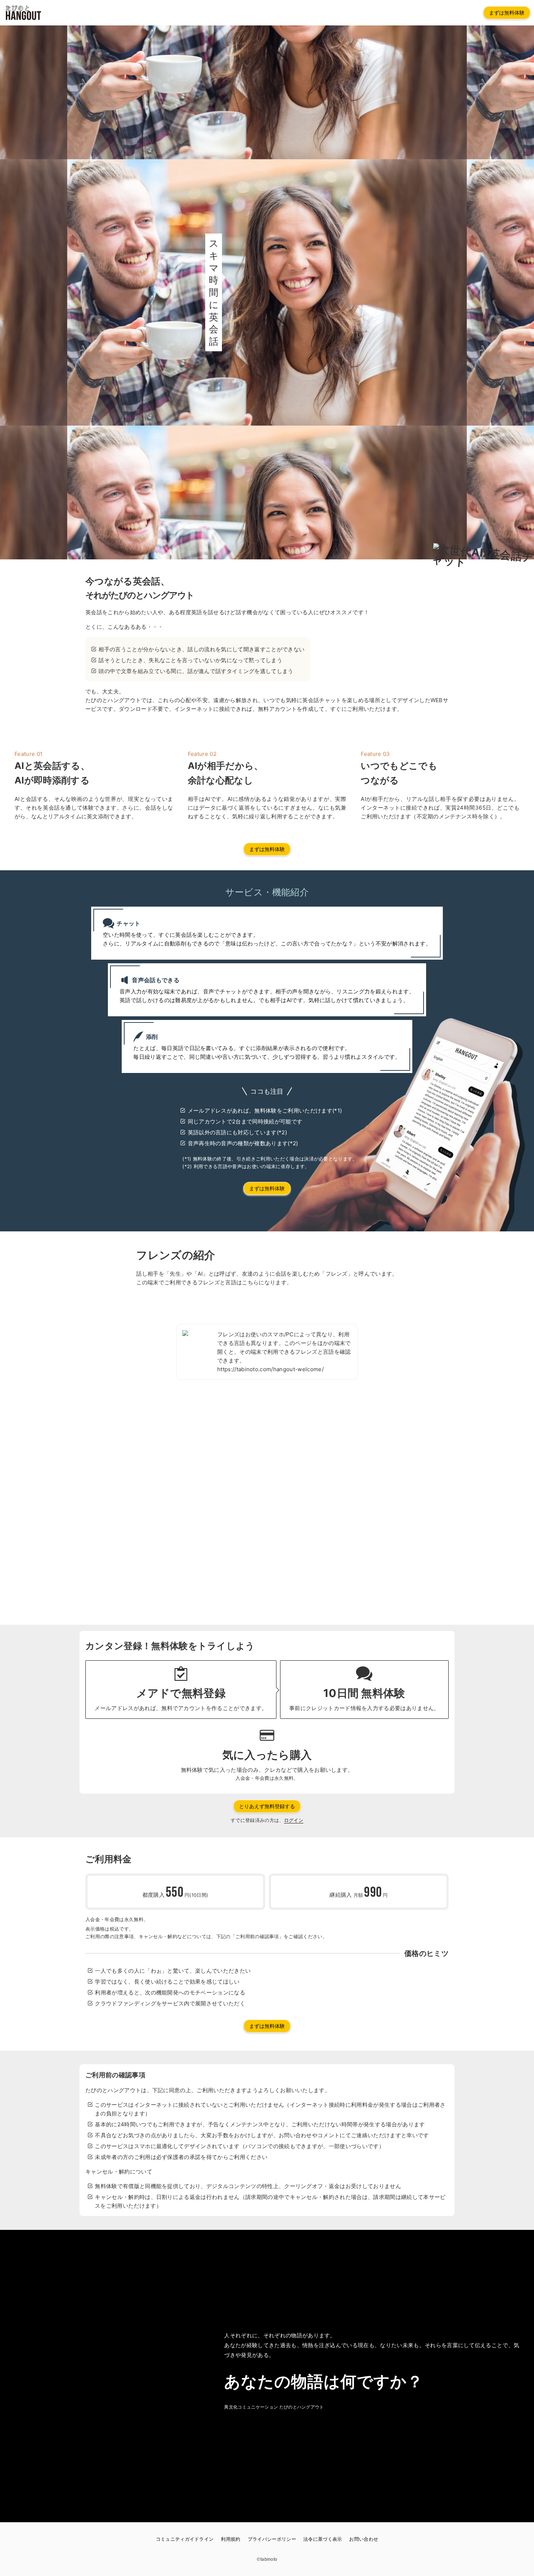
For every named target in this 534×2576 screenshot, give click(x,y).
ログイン (294, 1820)
